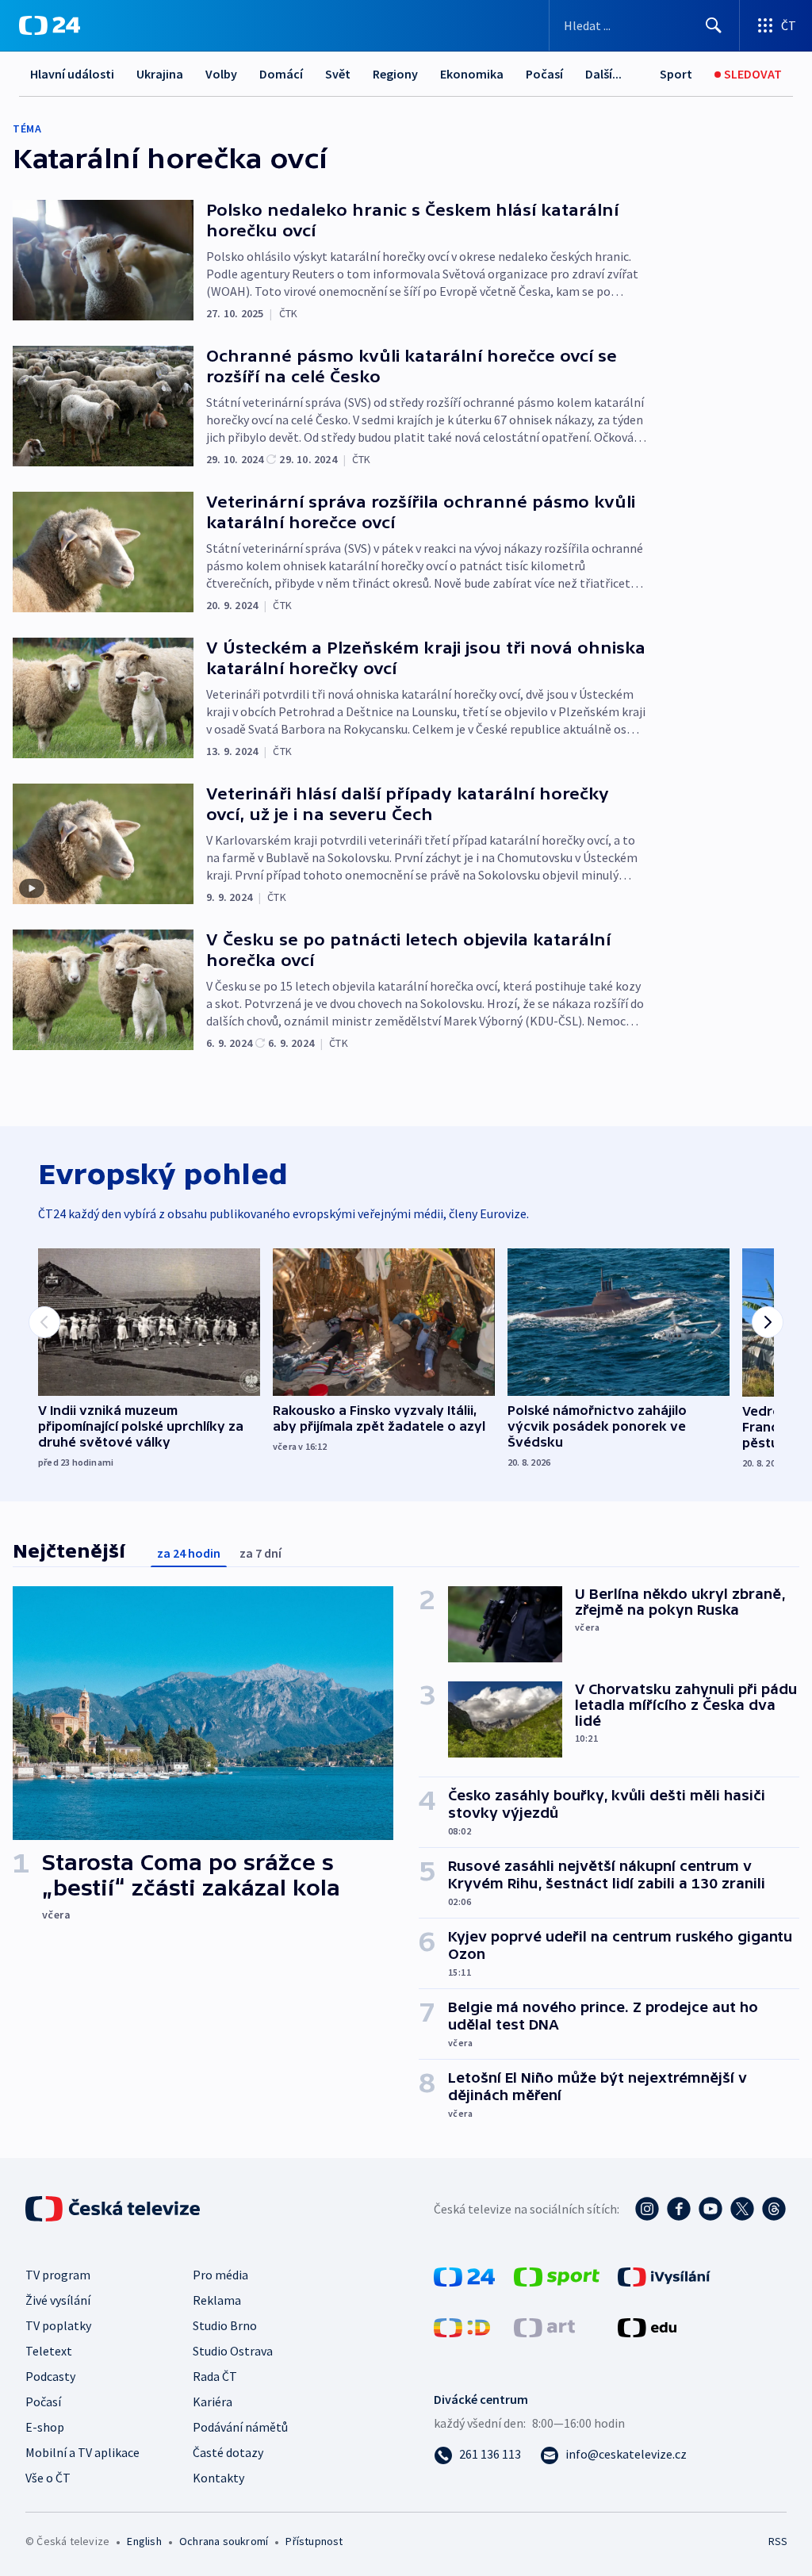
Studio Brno (225, 2325)
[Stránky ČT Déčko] (462, 2326)
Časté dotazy (228, 2452)
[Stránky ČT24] (464, 2275)
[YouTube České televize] (710, 2209)
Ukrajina (160, 74)
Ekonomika (472, 74)
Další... (603, 74)
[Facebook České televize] (679, 2209)
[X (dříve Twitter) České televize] (742, 2209)
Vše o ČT (48, 2478)
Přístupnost (314, 2541)
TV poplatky (58, 2325)
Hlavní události (72, 74)
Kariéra (213, 2402)
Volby (221, 74)
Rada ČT (215, 2376)
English (144, 2541)
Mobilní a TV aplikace (82, 2452)
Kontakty (218, 2478)
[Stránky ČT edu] (647, 2326)
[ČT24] (50, 25)
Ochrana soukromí (224, 2541)
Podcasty (50, 2376)
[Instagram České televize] (647, 2209)
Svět (338, 74)
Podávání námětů (240, 2427)
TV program (58, 2275)
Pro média (220, 2275)
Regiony (395, 74)
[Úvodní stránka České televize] (114, 2209)
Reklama (217, 2300)
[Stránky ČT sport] (557, 2275)
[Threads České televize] (774, 2209)
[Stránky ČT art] (544, 2326)
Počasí (544, 74)
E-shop (45, 2427)
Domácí (281, 74)
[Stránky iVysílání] (664, 2275)
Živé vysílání (58, 2300)
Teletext (49, 2351)
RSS (778, 2541)
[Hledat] (714, 25)
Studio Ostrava (233, 2351)
